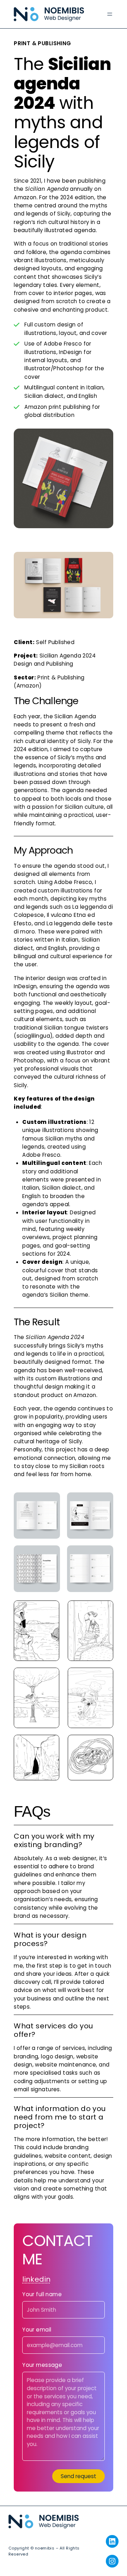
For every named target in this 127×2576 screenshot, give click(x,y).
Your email (37, 2330)
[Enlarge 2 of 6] (104, 1610)
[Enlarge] (104, 438)
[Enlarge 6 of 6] (104, 1744)
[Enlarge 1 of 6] (50, 1610)
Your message (42, 2365)
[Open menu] (110, 14)
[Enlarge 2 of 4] (104, 1502)
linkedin (36, 2279)
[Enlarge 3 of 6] (50, 1677)
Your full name (42, 2295)
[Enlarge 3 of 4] (51, 1555)
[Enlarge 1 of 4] (51, 1502)
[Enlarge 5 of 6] (50, 1744)
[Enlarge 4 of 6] (104, 1677)
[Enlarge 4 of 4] (104, 1555)
